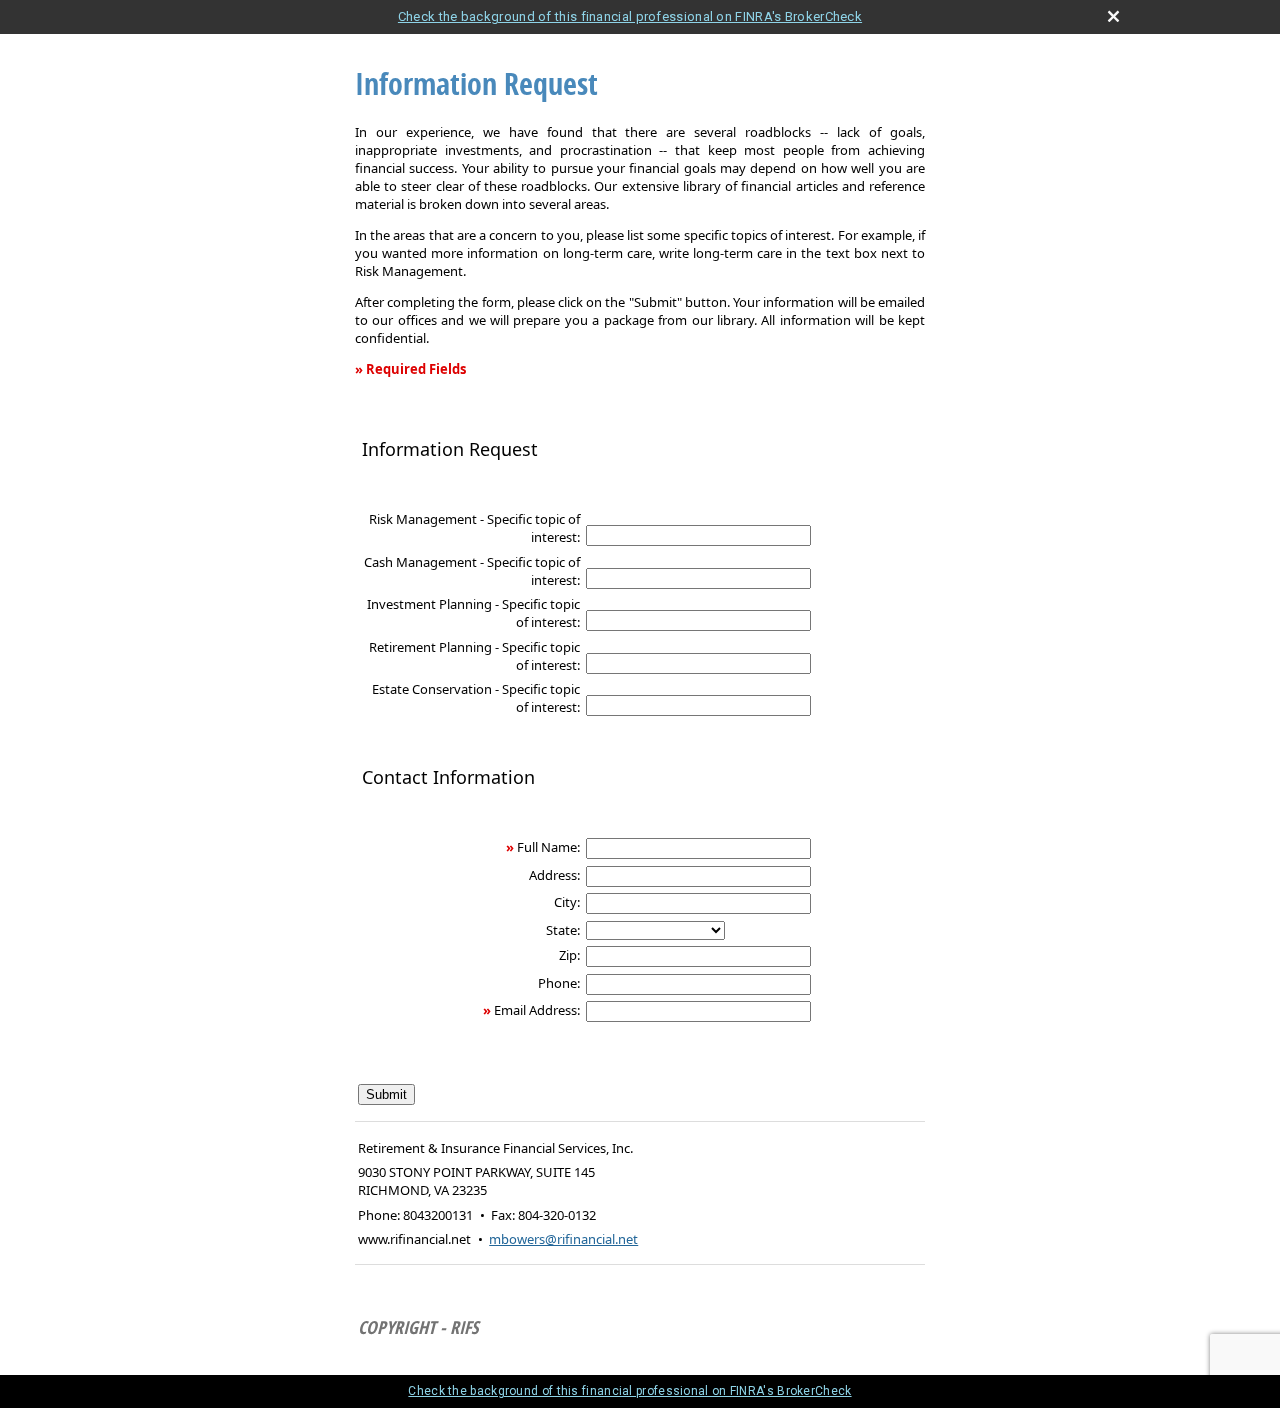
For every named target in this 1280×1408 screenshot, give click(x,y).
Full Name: (548, 847)
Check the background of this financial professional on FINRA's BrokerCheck (630, 16)
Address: (554, 875)
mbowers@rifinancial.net (563, 1239)
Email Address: (537, 1010)
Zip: (569, 955)
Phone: (559, 983)
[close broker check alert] (1113, 16)
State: (563, 930)
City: (567, 902)
